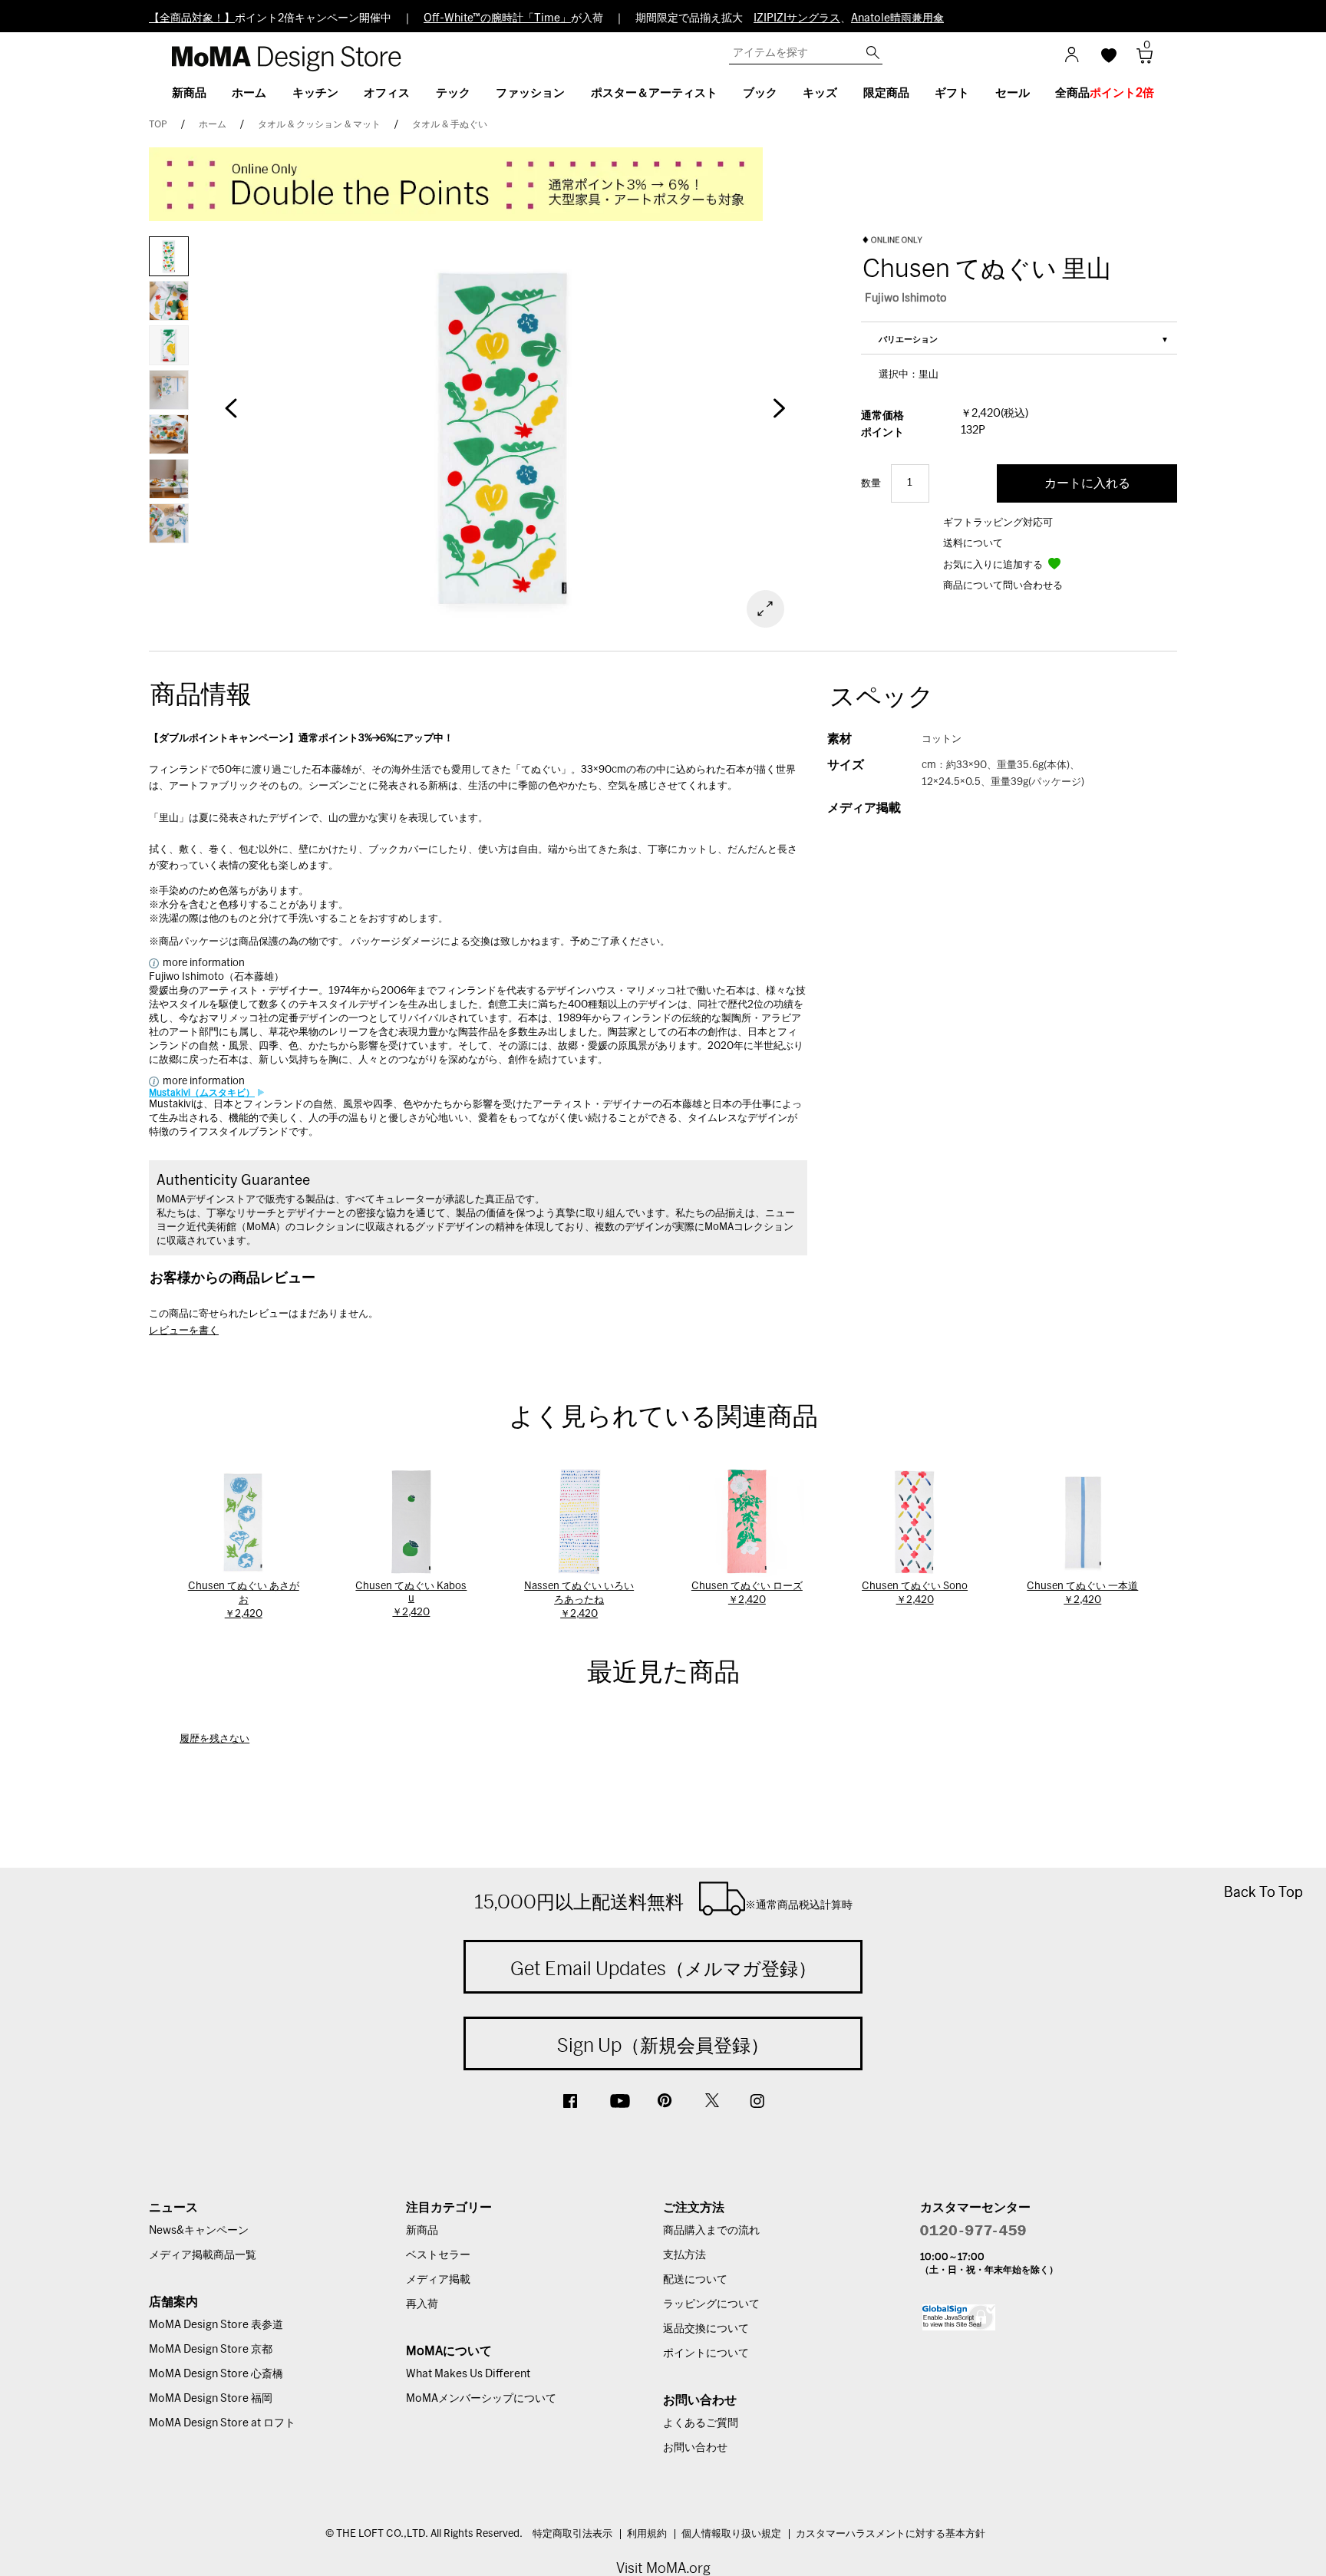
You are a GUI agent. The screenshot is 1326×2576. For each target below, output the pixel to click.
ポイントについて (706, 2353)
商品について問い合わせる (1003, 586)
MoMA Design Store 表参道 (216, 2325)
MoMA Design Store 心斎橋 (216, 2374)
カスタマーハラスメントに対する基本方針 (891, 2534)
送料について (973, 544)
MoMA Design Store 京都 (211, 2350)
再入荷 (422, 2304)
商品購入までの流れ (711, 2231)
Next (778, 416)
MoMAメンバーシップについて (481, 2399)
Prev (231, 416)
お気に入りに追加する (994, 565)
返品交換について (706, 2329)
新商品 (422, 2231)
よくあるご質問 (701, 2423)
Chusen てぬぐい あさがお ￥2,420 (244, 1600)
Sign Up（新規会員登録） (663, 2045)
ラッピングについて (711, 2304)
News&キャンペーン (199, 2231)
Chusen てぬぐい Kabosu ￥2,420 (411, 1600)
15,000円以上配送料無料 (663, 1901)
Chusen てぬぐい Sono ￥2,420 (915, 1593)
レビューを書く (184, 1331)
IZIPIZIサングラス (797, 18)
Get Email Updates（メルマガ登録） (663, 1968)
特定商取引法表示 (572, 2534)
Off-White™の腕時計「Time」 (497, 18)
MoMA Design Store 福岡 (211, 2399)
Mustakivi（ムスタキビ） (202, 1093)
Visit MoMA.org (663, 2568)
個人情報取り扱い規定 (731, 2534)
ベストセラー (438, 2255)
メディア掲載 (438, 2280)
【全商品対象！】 (192, 18)
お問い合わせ (695, 2448)
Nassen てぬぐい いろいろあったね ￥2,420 (579, 1600)
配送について (695, 2280)
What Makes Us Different (468, 2374)
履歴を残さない (214, 1739)
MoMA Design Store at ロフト (222, 2423)
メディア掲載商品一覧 (203, 2255)
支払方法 (684, 2255)
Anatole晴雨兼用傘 (897, 18)
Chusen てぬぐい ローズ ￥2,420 (747, 1593)
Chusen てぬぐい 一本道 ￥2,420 (1082, 1593)
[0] (1139, 60)
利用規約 (647, 2534)
